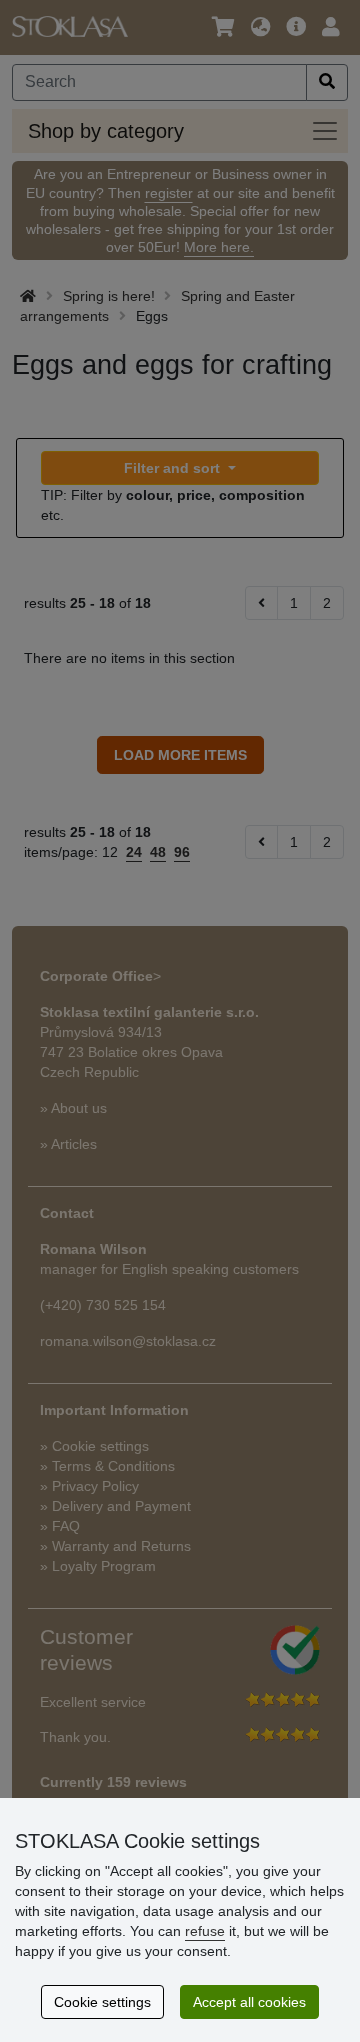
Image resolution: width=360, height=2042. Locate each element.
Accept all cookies (249, 2002)
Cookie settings (102, 2002)
